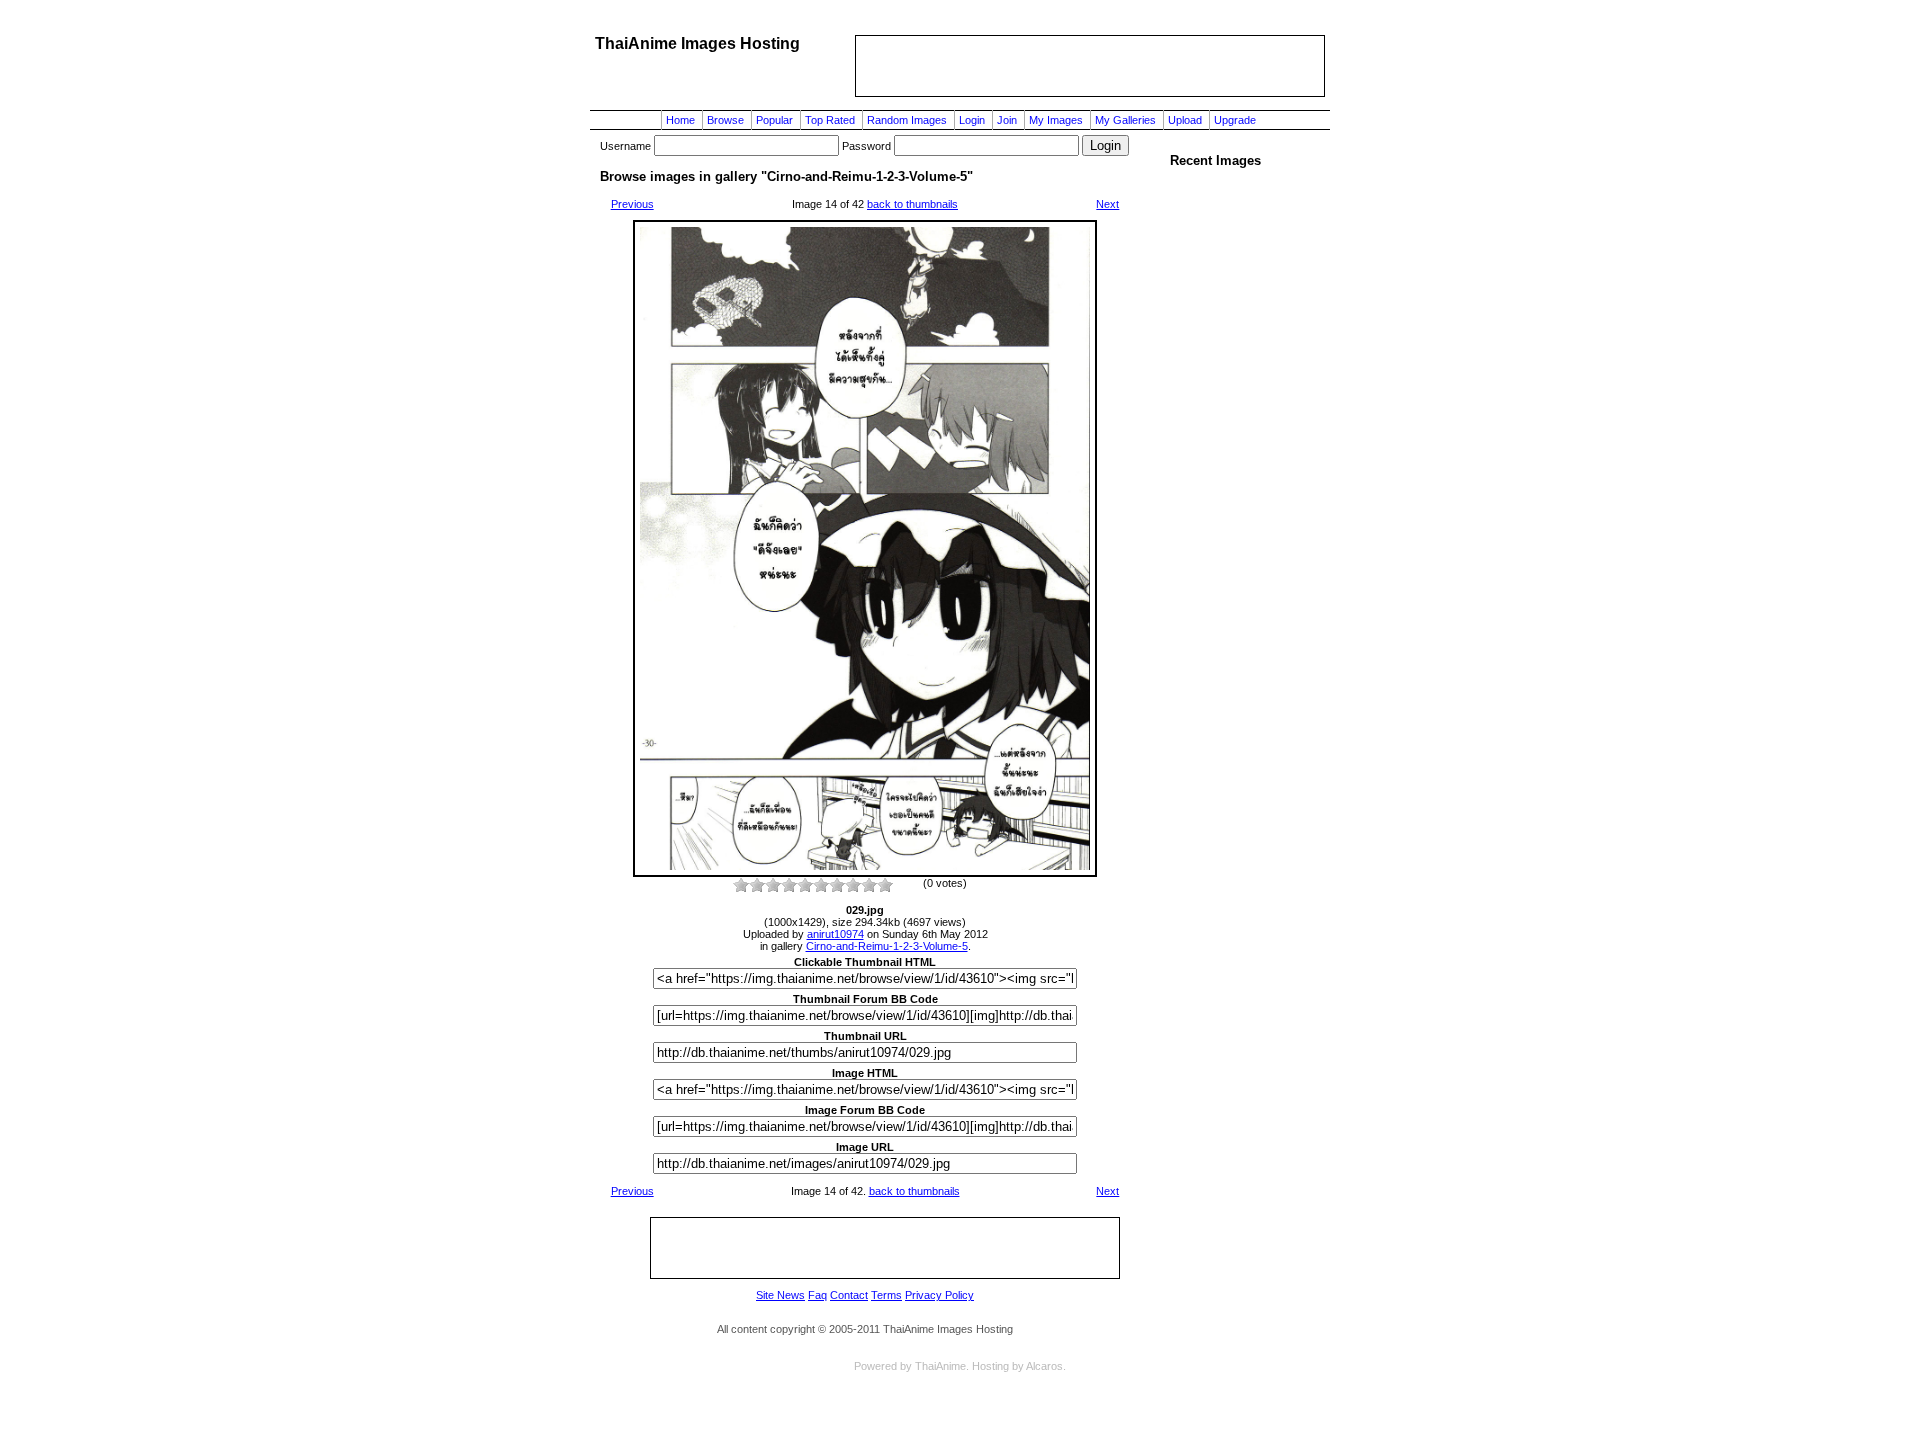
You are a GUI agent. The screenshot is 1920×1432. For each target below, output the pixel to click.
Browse (725, 120)
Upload (1185, 120)
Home (680, 120)
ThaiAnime (940, 1366)
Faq (817, 1295)
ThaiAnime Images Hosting (697, 43)
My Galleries (1125, 120)
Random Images (907, 120)
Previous (632, 204)
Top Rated (830, 120)
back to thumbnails (912, 204)
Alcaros (1044, 1366)
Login (972, 120)
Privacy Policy (939, 1295)
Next (1107, 204)
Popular (774, 120)
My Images (1056, 120)
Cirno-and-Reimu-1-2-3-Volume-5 (887, 946)
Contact (849, 1295)
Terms (886, 1295)
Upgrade (1235, 120)
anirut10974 (835, 934)
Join (1007, 120)
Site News (780, 1295)
